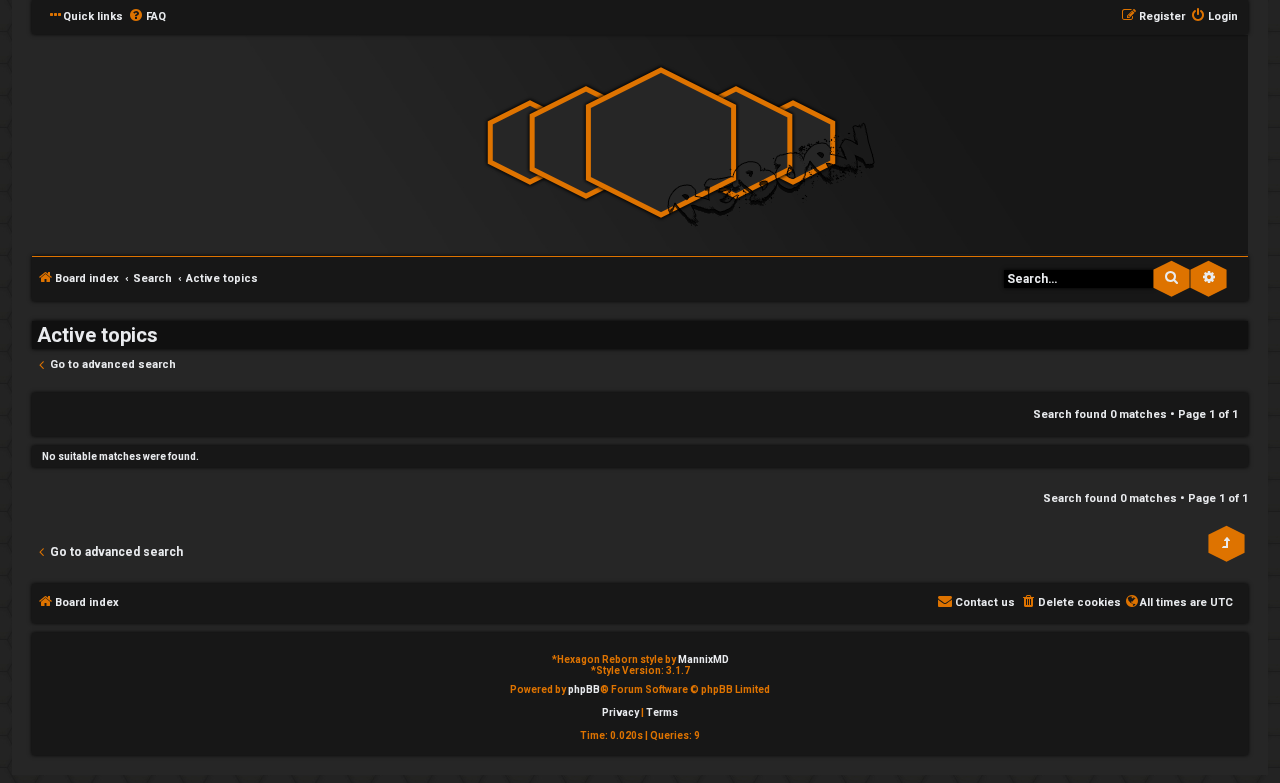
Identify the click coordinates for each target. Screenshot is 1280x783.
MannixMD (703, 659)
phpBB (584, 689)
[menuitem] (147, 17)
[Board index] (661, 143)
